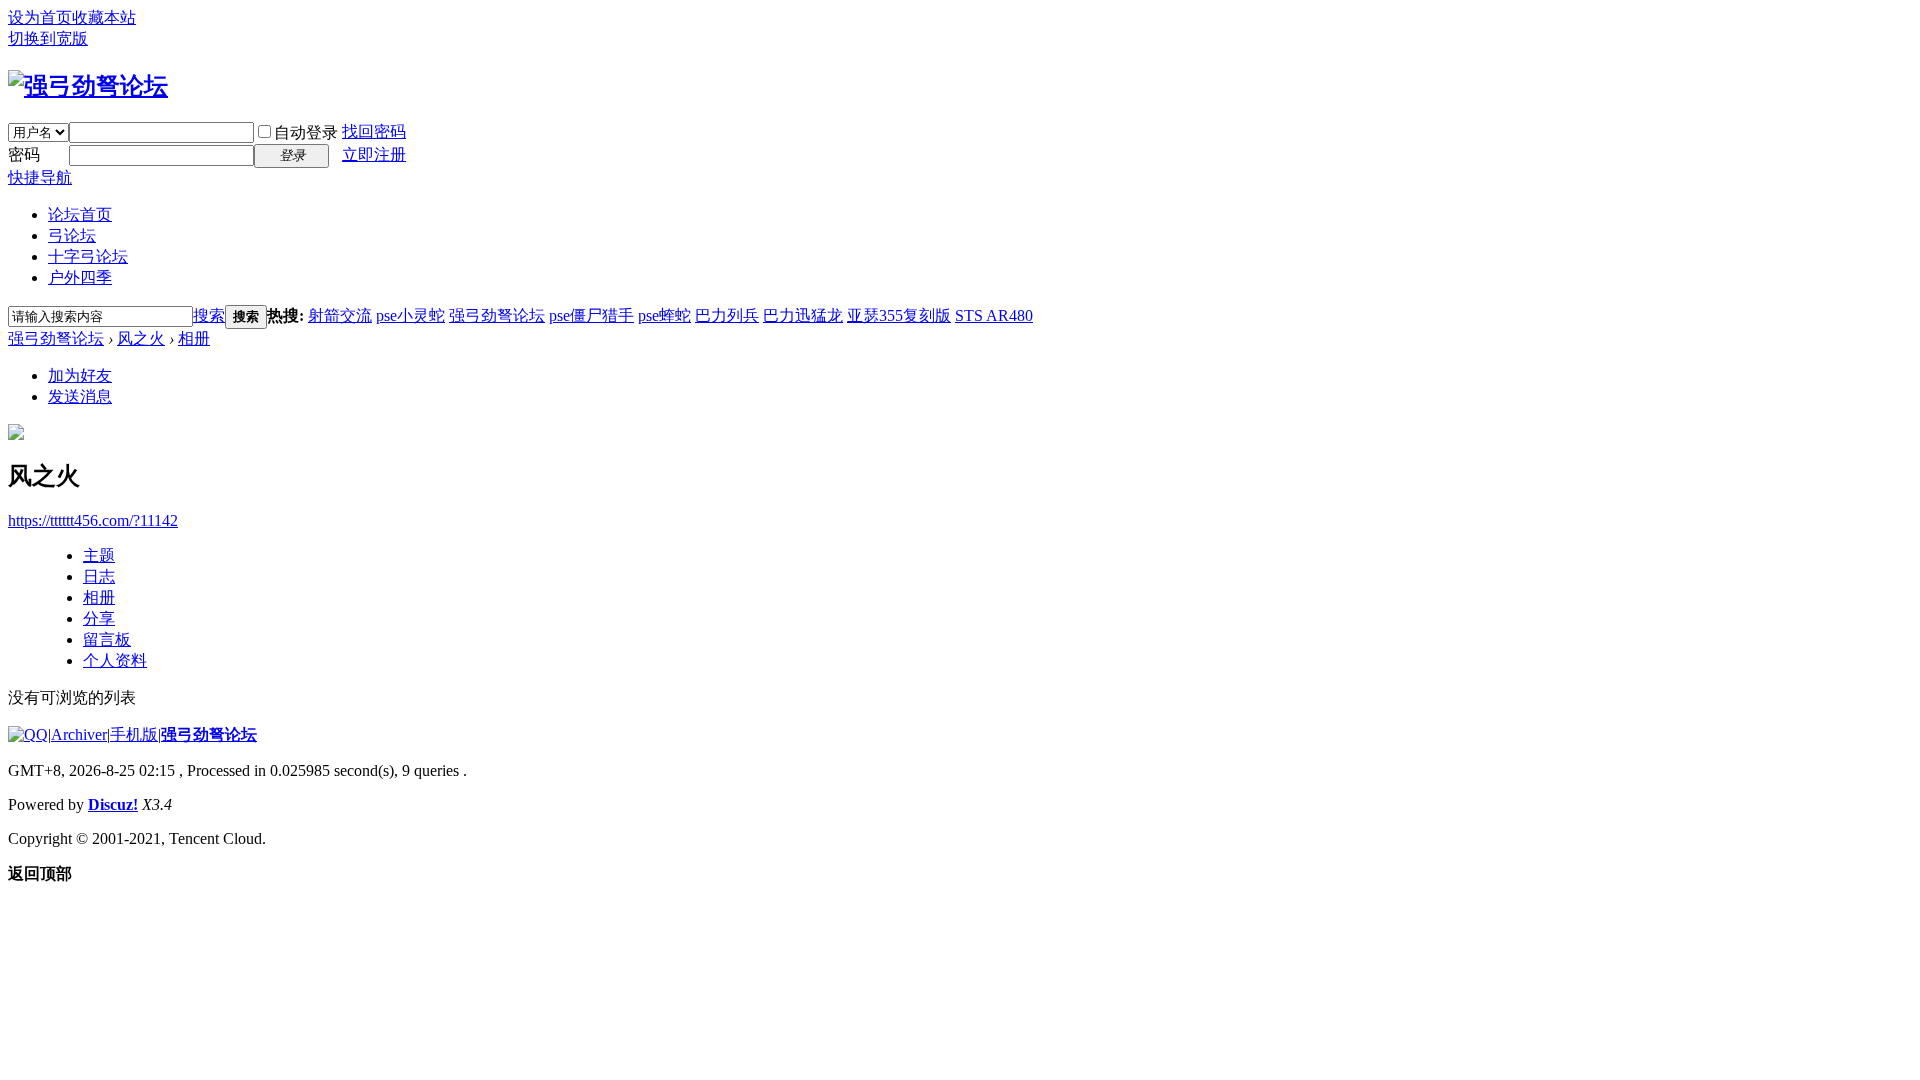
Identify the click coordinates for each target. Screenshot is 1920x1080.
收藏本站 (104, 17)
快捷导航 (40, 177)
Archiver (79, 734)
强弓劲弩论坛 (497, 315)
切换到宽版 (48, 38)
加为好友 (80, 375)
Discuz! (113, 804)
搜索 (209, 315)
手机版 (134, 734)
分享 (99, 618)
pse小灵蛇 (410, 315)
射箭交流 (340, 315)
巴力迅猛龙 (803, 315)
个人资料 (115, 660)
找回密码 (374, 131)
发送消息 (80, 396)
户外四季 (80, 277)
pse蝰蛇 (664, 315)
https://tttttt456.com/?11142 (93, 520)
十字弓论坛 (88, 256)
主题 (99, 555)
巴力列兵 (727, 315)
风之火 (141, 338)
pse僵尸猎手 (591, 315)
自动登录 (306, 132)
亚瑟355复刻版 (899, 315)
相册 (194, 338)
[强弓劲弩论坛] (88, 86)
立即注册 (374, 154)
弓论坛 (72, 235)
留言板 (107, 639)
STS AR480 (994, 315)
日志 (99, 576)
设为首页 (40, 17)
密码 (24, 154)
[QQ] (28, 734)
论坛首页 (80, 214)
